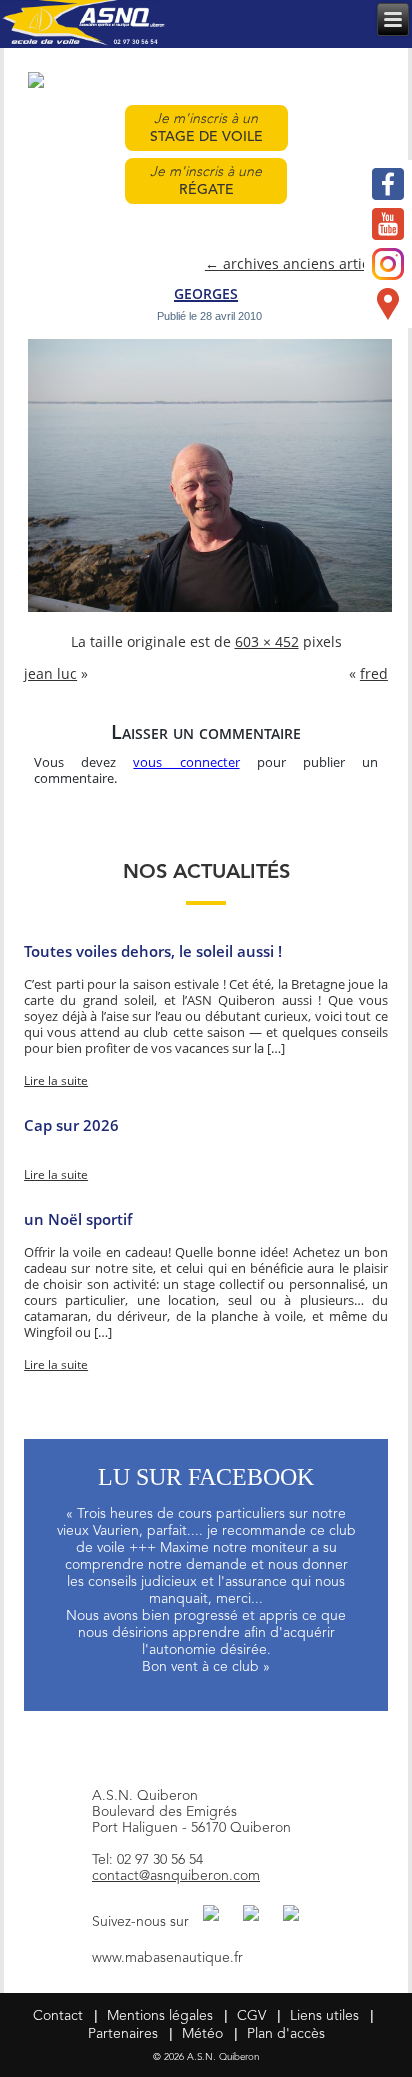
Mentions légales (160, 2016)
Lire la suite (56, 1081)
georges (206, 291)
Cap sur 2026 (71, 1125)
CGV (251, 2016)
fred (374, 674)
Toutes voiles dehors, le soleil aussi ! (153, 951)
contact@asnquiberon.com (176, 1876)
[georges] (209, 610)
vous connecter (186, 763)
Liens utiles (324, 2016)
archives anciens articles (296, 264)
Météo (202, 2034)
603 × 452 (267, 642)
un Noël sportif (78, 1219)
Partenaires (123, 2034)
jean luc (50, 674)
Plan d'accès (286, 2034)
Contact (58, 2016)
